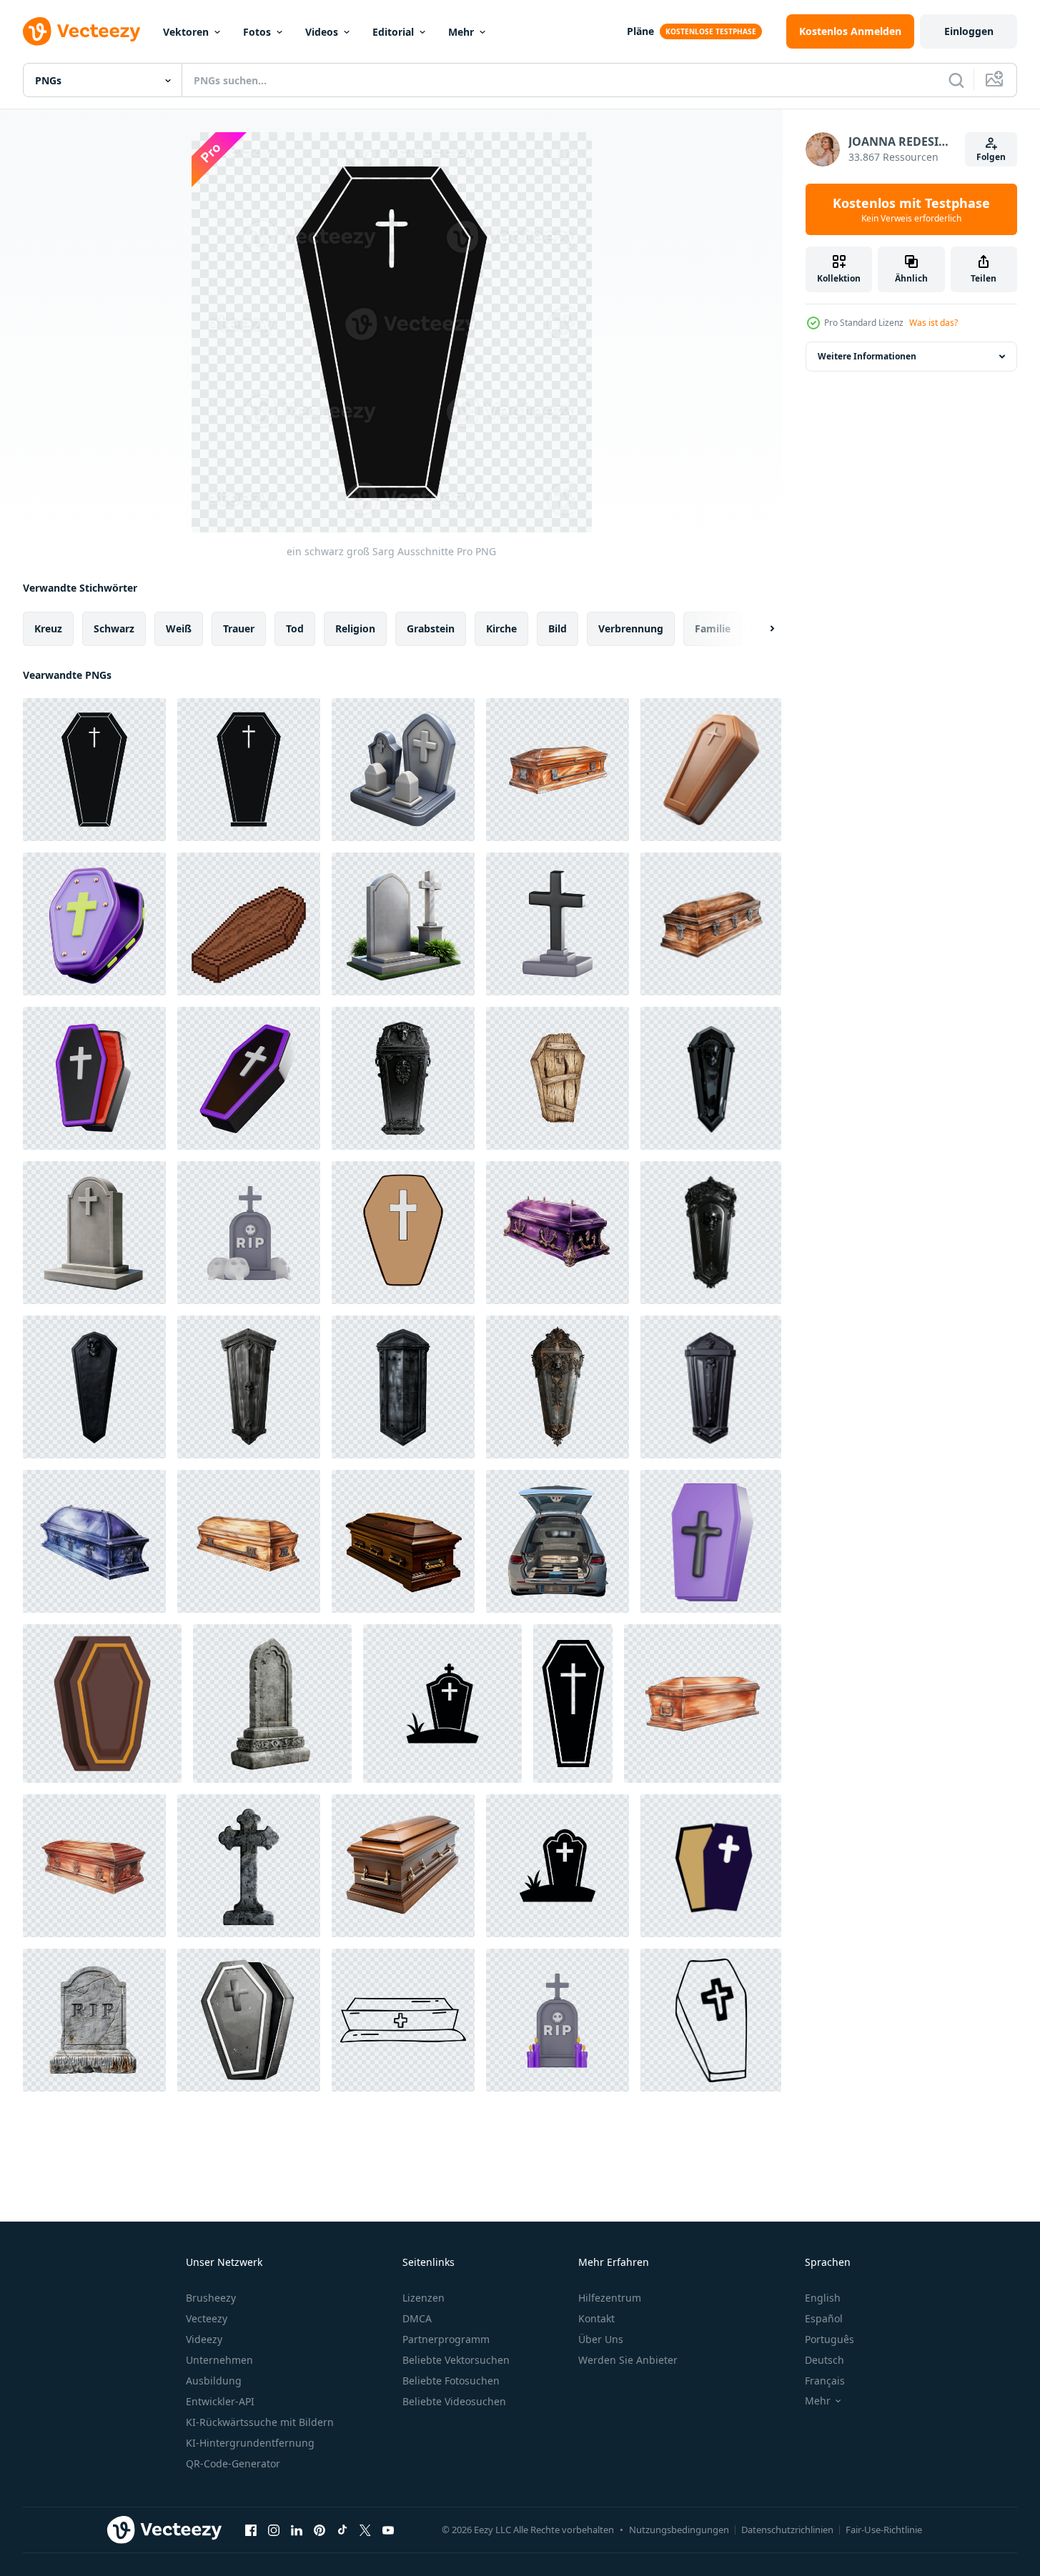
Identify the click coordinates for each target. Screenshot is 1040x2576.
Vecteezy (207, 2318)
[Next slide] (760, 629)
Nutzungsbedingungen (679, 2530)
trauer (239, 628)
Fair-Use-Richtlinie (884, 2530)
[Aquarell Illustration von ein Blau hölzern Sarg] (94, 1541)
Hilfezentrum (610, 2298)
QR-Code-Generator (233, 2463)
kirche (501, 628)
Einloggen (969, 31)
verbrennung (631, 628)
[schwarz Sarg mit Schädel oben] (94, 1387)
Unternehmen (219, 2360)
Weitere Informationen (867, 356)
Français (825, 2381)
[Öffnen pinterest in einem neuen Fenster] (320, 2530)
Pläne (640, 31)
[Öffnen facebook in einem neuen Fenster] (251, 2530)
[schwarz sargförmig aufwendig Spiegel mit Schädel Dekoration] (711, 1233)
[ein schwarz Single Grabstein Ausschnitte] (442, 1704)
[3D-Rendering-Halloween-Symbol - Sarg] (102, 1704)
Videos (322, 32)
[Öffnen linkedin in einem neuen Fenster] (297, 2530)
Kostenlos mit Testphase (911, 209)
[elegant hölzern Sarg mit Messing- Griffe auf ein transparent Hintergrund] (403, 1866)
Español (824, 2318)
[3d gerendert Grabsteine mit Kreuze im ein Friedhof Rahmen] (403, 770)
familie (713, 628)
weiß (179, 628)
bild (558, 628)
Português (829, 2339)
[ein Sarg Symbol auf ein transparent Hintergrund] (403, 1233)
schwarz (114, 628)
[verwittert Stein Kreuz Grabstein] (249, 1866)
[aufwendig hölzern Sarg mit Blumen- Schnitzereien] (94, 1866)
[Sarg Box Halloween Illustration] (711, 1866)
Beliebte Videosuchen (454, 2401)
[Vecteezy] (81, 31)
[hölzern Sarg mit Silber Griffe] (711, 924)
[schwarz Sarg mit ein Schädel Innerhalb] (711, 1078)
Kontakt (596, 2318)
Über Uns (601, 2339)
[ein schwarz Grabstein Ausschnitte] (558, 1866)
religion (355, 628)
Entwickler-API (220, 2401)
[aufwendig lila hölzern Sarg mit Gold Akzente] (558, 1233)
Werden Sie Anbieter (628, 2360)
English (823, 2298)
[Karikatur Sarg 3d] (711, 1541)
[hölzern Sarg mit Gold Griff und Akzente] (703, 1704)
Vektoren (186, 32)
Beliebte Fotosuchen (451, 2381)
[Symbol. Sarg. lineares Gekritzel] (711, 2020)
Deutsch (824, 2360)
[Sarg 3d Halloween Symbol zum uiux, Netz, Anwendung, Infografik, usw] (94, 924)
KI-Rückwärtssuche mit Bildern (260, 2422)
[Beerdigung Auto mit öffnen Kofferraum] (558, 1541)
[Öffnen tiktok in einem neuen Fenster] (342, 2530)
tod (295, 628)
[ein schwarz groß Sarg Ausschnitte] (94, 770)
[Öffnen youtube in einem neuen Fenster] (388, 2530)
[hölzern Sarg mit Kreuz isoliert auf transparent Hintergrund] (711, 770)
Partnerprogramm (446, 2339)
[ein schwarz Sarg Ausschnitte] (249, 770)
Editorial (393, 32)
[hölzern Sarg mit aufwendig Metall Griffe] (249, 1541)
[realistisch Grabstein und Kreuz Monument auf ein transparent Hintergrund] (403, 924)
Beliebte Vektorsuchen (456, 2360)
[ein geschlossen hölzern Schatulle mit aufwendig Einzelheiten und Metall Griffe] (558, 770)
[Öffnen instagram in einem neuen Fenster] (274, 2530)
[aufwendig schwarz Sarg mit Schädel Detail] (403, 1078)
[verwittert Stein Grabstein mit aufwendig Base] (272, 1704)
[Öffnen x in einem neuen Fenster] (365, 2530)
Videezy (204, 2339)
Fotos (257, 32)
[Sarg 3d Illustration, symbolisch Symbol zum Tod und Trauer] (94, 1078)
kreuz (48, 628)
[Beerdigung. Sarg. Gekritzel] (403, 2020)
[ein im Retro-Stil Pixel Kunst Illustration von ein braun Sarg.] (249, 924)
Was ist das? (933, 323)
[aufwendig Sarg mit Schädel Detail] (558, 1387)
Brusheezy (211, 2298)
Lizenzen (424, 2298)
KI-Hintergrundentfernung (250, 2443)
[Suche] (956, 80)
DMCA (417, 2318)
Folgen (991, 157)
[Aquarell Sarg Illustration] (249, 2020)
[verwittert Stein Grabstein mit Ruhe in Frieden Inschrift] (94, 2020)
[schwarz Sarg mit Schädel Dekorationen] (711, 1387)
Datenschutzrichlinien (787, 2530)
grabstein (431, 628)
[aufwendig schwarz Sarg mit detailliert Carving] (403, 1387)
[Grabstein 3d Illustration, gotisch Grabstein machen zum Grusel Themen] (558, 2020)
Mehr (461, 32)
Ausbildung (214, 2381)
